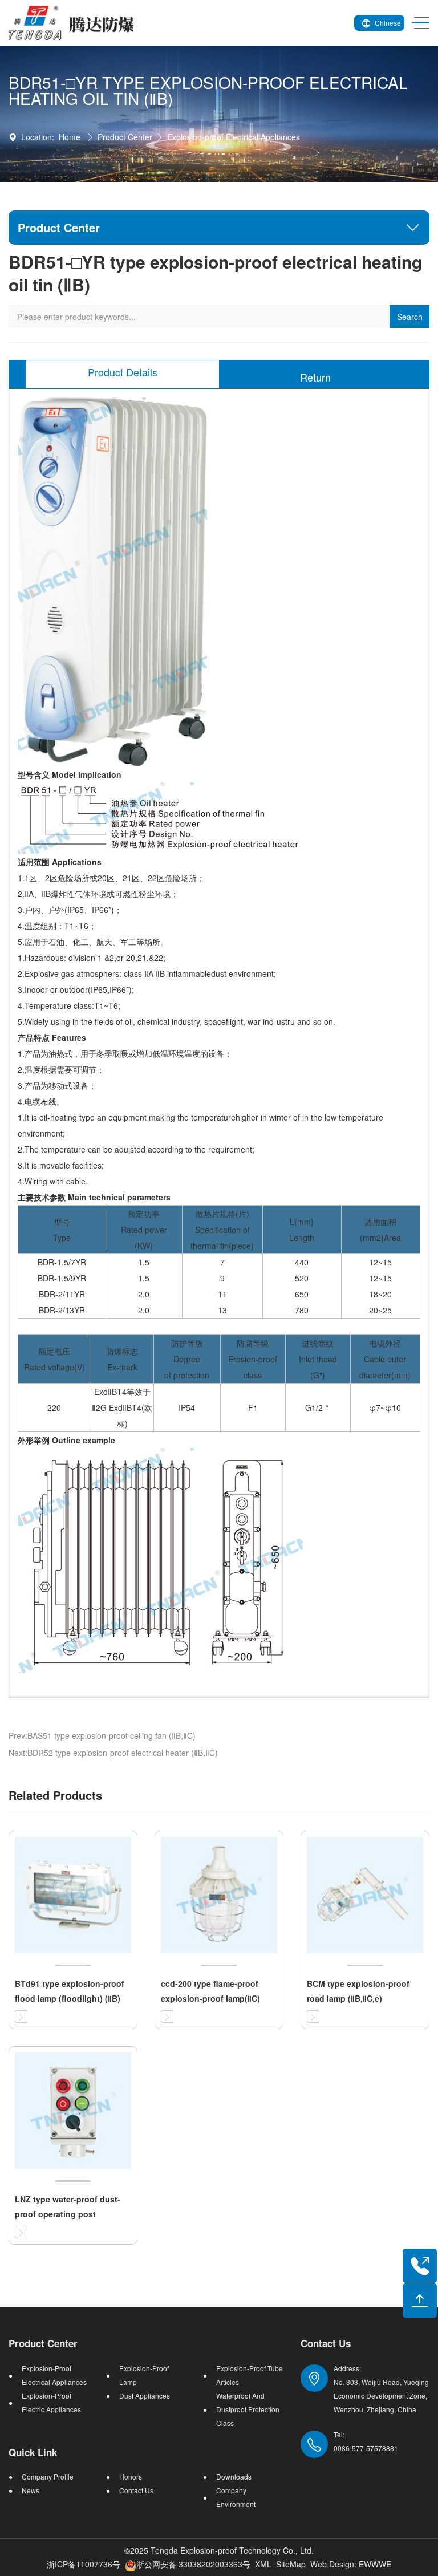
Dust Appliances (145, 2396)
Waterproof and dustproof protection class (248, 2409)
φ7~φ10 (385, 1407)
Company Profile (48, 2476)
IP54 (187, 1407)
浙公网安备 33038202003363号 (193, 2564)
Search (410, 317)
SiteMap (291, 2564)
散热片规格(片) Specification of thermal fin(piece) (222, 1230)
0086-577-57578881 (366, 2448)
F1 (253, 1407)
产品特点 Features (52, 1037)
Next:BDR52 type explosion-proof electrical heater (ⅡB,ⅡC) (113, 1753)
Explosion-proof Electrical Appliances (234, 137)
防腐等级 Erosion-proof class (253, 1359)
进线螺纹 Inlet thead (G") (318, 1359)
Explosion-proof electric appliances (51, 2402)
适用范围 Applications (60, 862)
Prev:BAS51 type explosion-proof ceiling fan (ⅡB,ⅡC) (102, 1735)
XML (263, 2564)
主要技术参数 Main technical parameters (94, 1197)
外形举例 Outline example (66, 1440)
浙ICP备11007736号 (84, 2564)
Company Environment (236, 2497)
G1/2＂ (318, 1407)
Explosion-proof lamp (144, 2375)
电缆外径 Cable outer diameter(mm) (385, 1359)
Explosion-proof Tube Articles (250, 2375)
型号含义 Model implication (70, 774)
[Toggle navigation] (417, 23)
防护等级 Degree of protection (187, 1359)
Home (70, 137)
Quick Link (33, 2452)
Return (315, 377)
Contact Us (136, 2490)
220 (54, 1407)
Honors (131, 2476)
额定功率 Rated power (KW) (144, 1230)
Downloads (234, 2476)
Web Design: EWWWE (351, 2564)
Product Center (125, 137)
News (31, 2490)
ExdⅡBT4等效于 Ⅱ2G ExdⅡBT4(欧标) (122, 1407)
